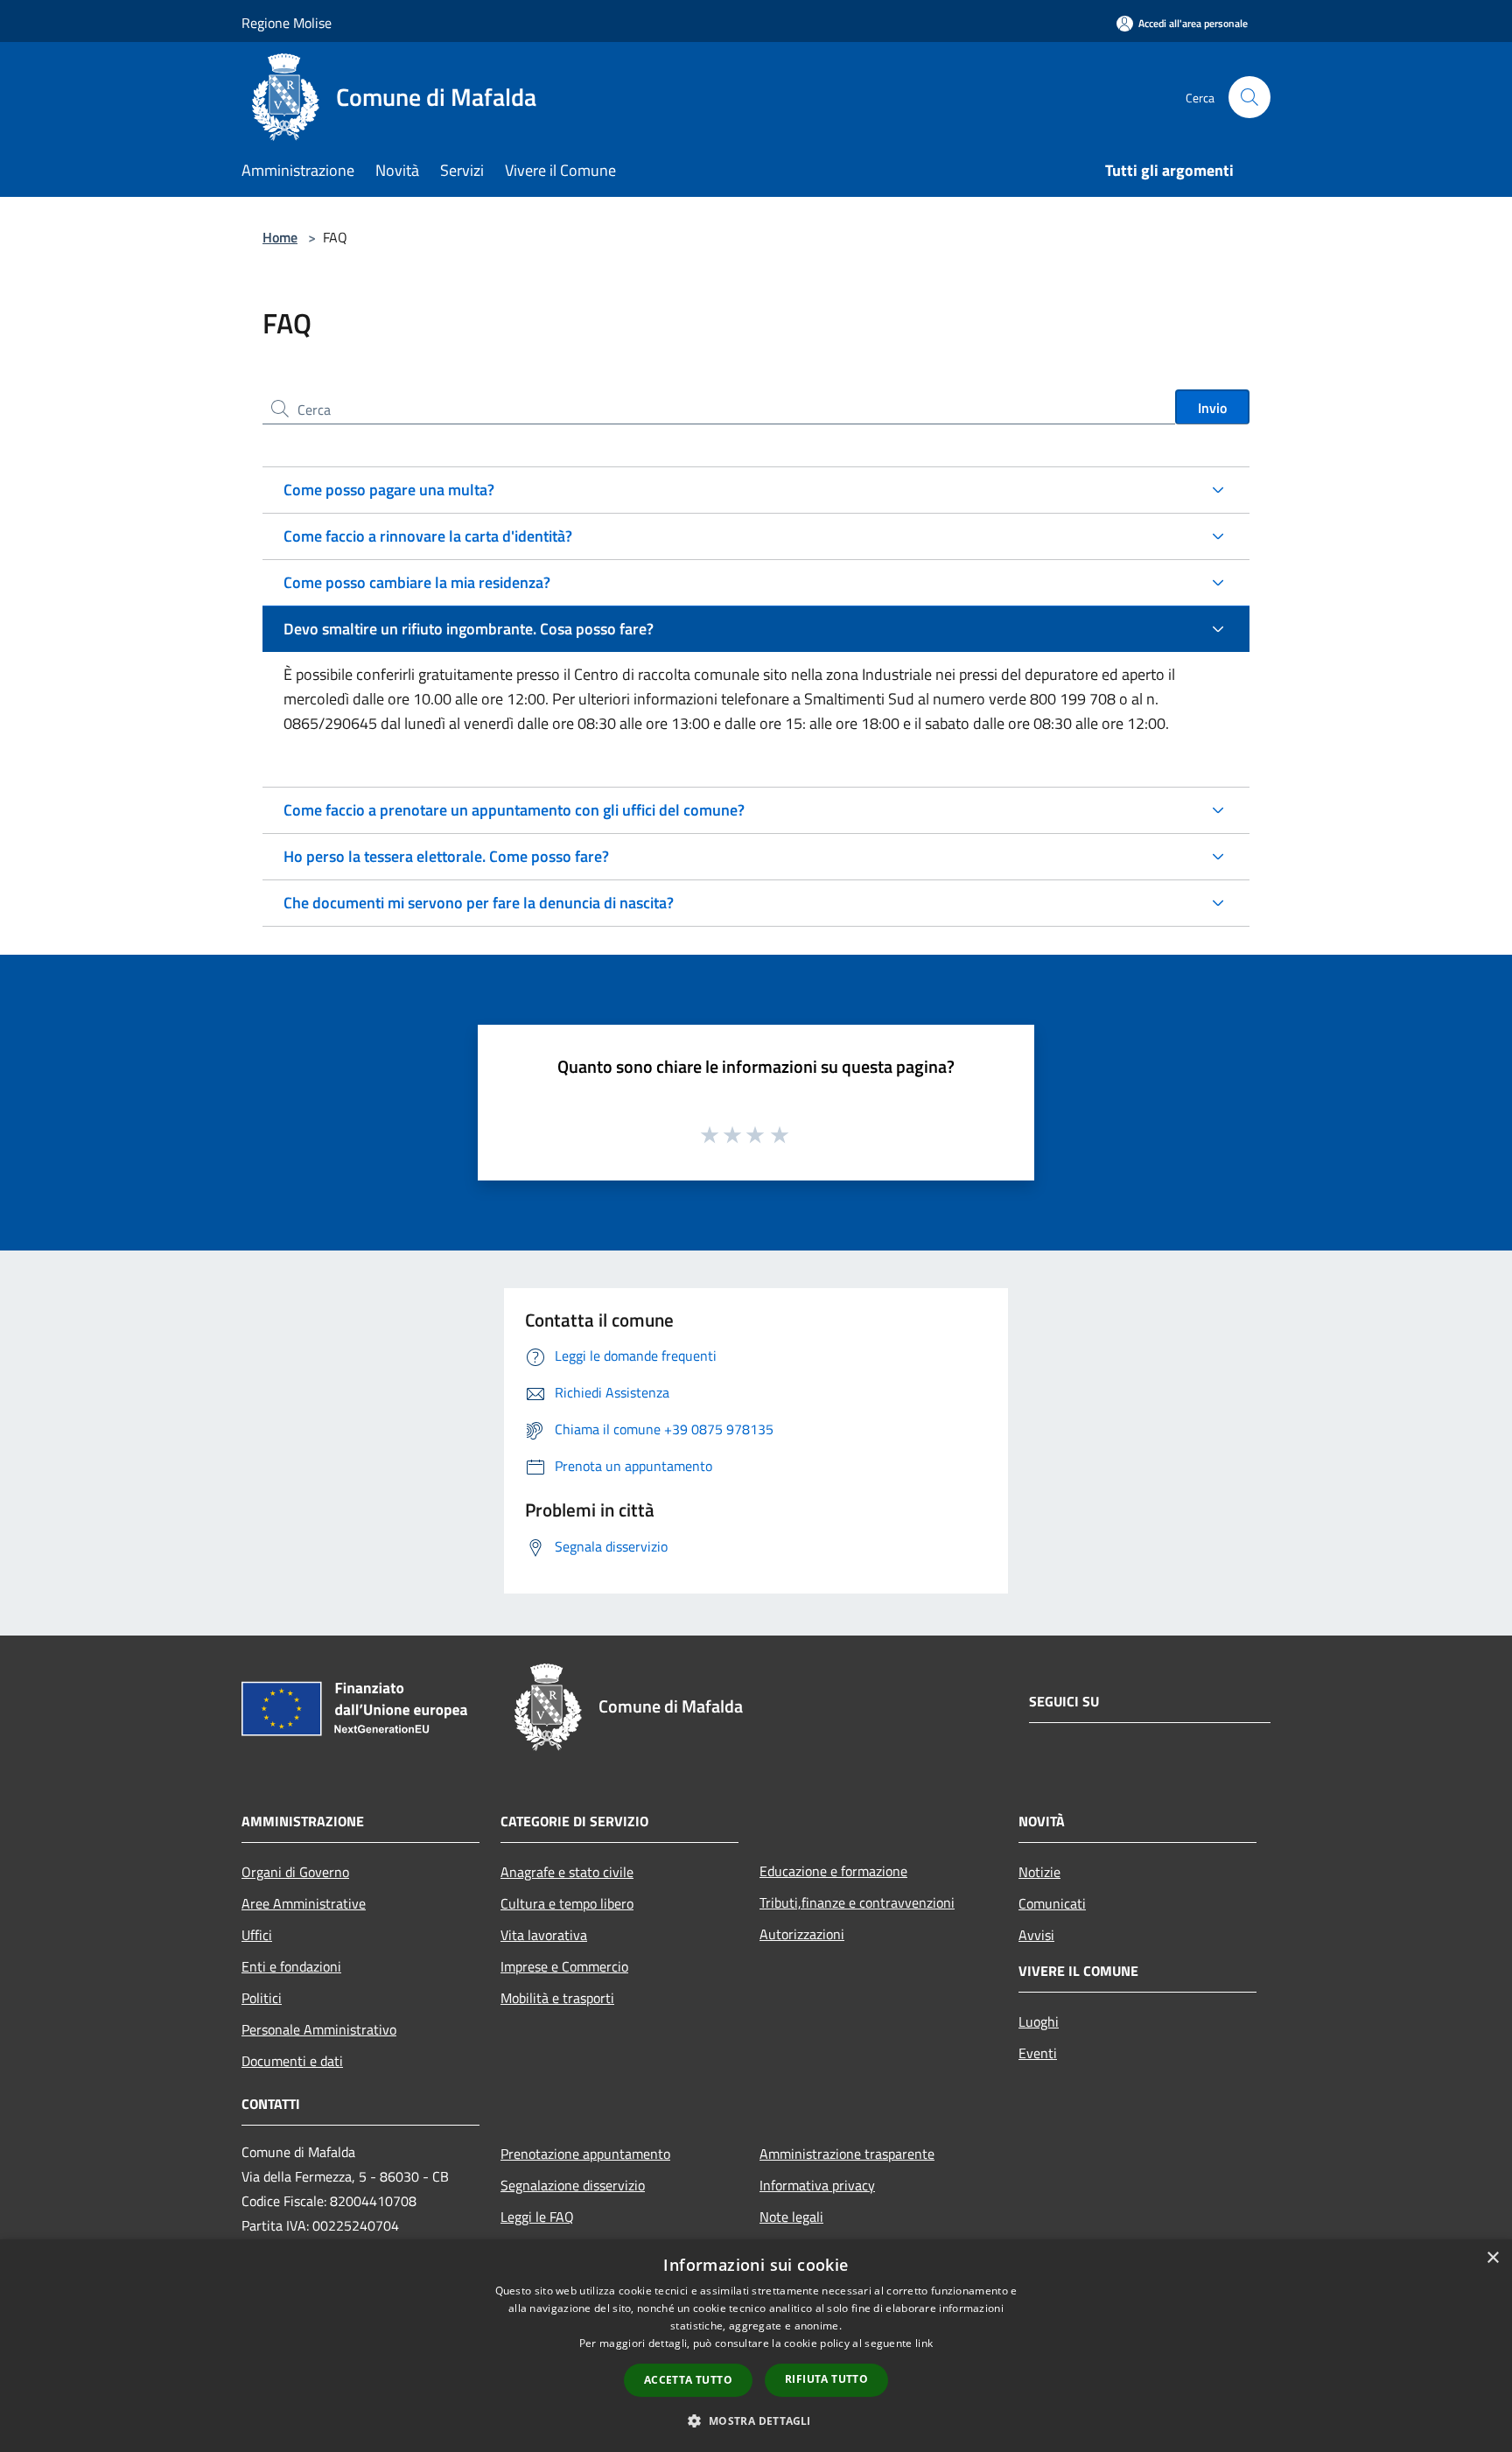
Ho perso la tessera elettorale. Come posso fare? (446, 856)
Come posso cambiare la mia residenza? (417, 582)
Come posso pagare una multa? (389, 490)
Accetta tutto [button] (688, 2380)
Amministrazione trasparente (847, 2154)
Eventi (1038, 2053)
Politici (262, 1998)
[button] (756, 2420)
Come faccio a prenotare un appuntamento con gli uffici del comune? (514, 810)
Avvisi (1036, 1935)
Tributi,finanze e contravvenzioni (857, 1902)
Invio (1212, 408)
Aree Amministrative (304, 1903)
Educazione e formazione (833, 1871)
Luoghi (1039, 2021)
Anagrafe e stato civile (567, 1872)
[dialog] (756, 2346)
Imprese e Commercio (564, 1966)
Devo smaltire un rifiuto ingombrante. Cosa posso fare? (469, 629)
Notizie (1039, 1872)
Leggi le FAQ (537, 2217)
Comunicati (1052, 1903)
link (924, 2343)
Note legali (791, 2217)
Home (280, 237)
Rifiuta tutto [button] (826, 2379)
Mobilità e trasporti (557, 1998)
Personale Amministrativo (319, 2029)
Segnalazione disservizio (573, 2185)
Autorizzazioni (802, 1934)
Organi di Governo (295, 1872)
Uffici (257, 1935)
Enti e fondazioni (291, 1966)
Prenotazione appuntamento (585, 2154)
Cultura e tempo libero (567, 1903)
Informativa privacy (817, 2185)
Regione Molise (287, 23)
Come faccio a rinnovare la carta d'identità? (428, 536)
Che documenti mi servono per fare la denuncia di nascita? (479, 903)
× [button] (1492, 2258)
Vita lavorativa (544, 1935)
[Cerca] (1249, 97)
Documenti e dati (292, 2061)
